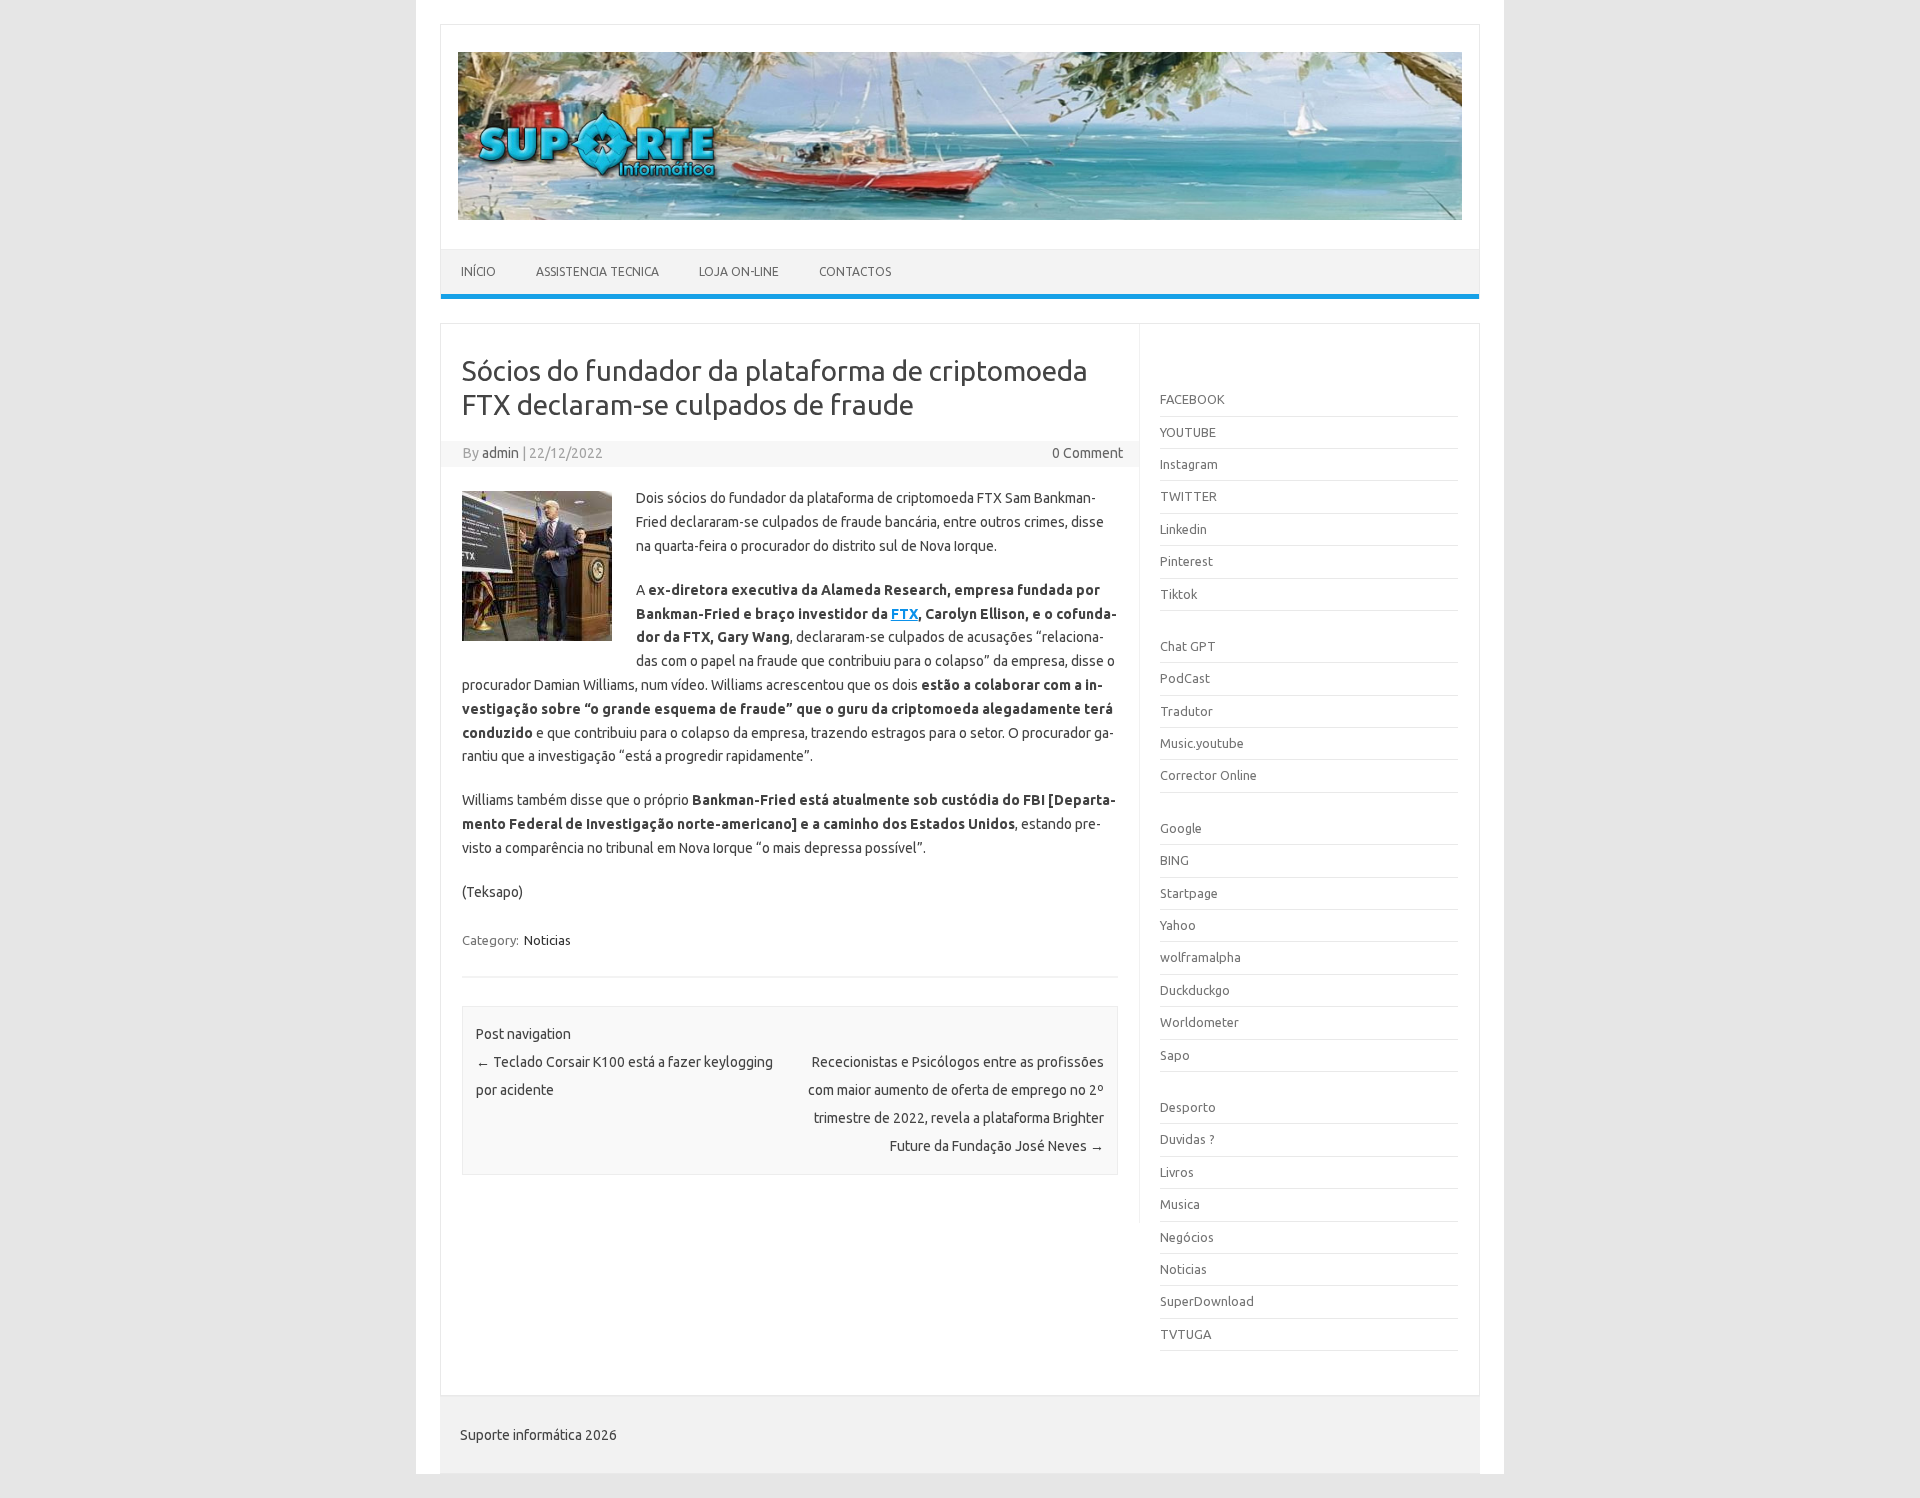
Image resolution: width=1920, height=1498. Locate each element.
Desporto (1188, 1107)
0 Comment (1087, 453)
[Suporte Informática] (960, 215)
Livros (1177, 1172)
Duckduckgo (1195, 990)
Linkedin (1183, 529)
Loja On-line (739, 271)
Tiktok (1178, 594)
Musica (1180, 1204)
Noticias (547, 940)
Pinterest (1186, 561)
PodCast (1185, 678)
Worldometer (1199, 1022)
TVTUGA (1185, 1334)
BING (1174, 860)
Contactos (855, 271)
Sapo (1175, 1055)
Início (478, 271)
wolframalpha (1200, 957)
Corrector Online (1208, 775)
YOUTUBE (1188, 432)
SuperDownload (1207, 1301)
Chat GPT (1188, 646)
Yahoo (1178, 925)
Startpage (1189, 893)
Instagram (1189, 464)
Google (1181, 828)
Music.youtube (1202, 743)
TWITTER (1188, 496)
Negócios (1187, 1237)
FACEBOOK (1192, 399)
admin (500, 453)
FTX (904, 614)
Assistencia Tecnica (597, 271)
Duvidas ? (1187, 1139)
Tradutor (1186, 711)
